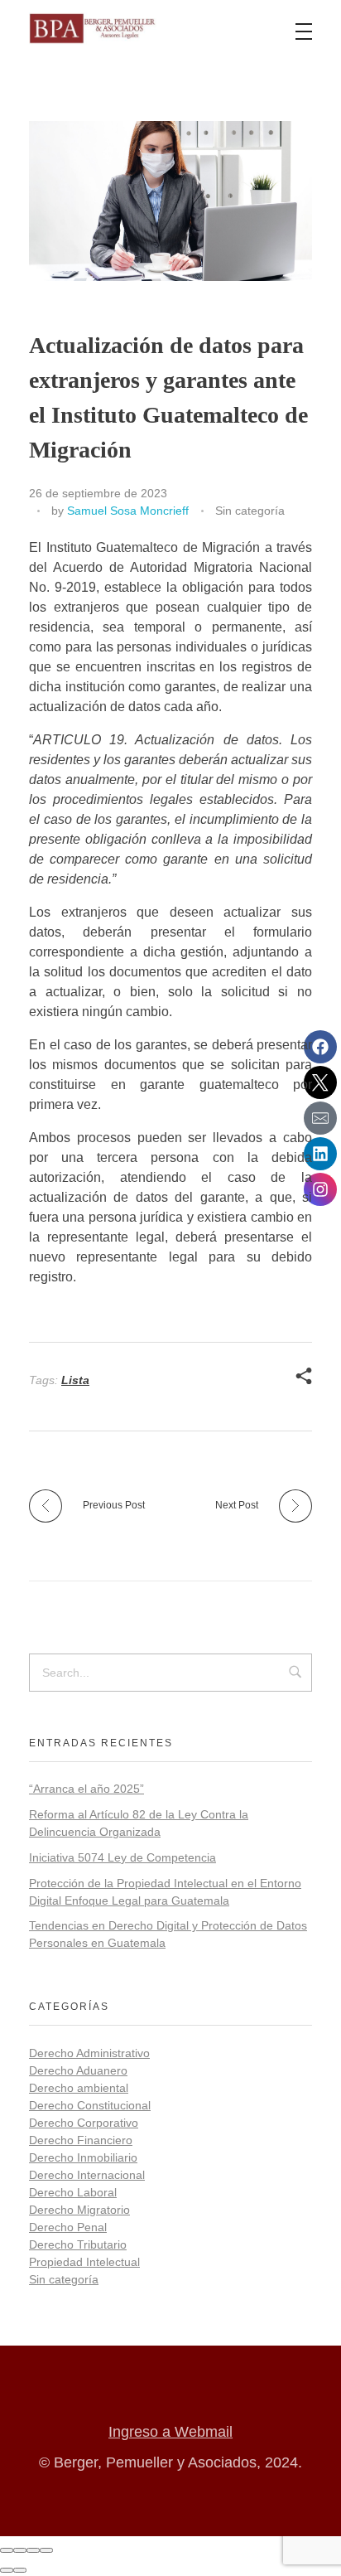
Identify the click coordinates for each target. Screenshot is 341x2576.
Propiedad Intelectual (84, 2262)
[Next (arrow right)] (20, 2570)
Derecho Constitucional (90, 2105)
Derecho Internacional (87, 2175)
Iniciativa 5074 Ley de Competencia (122, 1857)
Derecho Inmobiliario (83, 2157)
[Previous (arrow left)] (7, 2570)
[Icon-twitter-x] (320, 1082)
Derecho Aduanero (78, 2070)
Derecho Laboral (73, 2192)
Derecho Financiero (81, 2140)
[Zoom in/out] (46, 2550)
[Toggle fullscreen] (33, 2550)
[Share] (20, 2550)
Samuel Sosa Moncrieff (128, 511)
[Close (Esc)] (7, 2550)
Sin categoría (250, 511)
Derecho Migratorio (79, 2210)
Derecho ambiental (79, 2088)
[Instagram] (320, 1189)
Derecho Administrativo (89, 2053)
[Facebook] (320, 1047)
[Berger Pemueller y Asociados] (93, 29)
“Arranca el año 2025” (86, 1789)
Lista (75, 1380)
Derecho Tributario (78, 2244)
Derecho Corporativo (84, 2123)
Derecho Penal (68, 2227)
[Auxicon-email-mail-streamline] (320, 1118)
